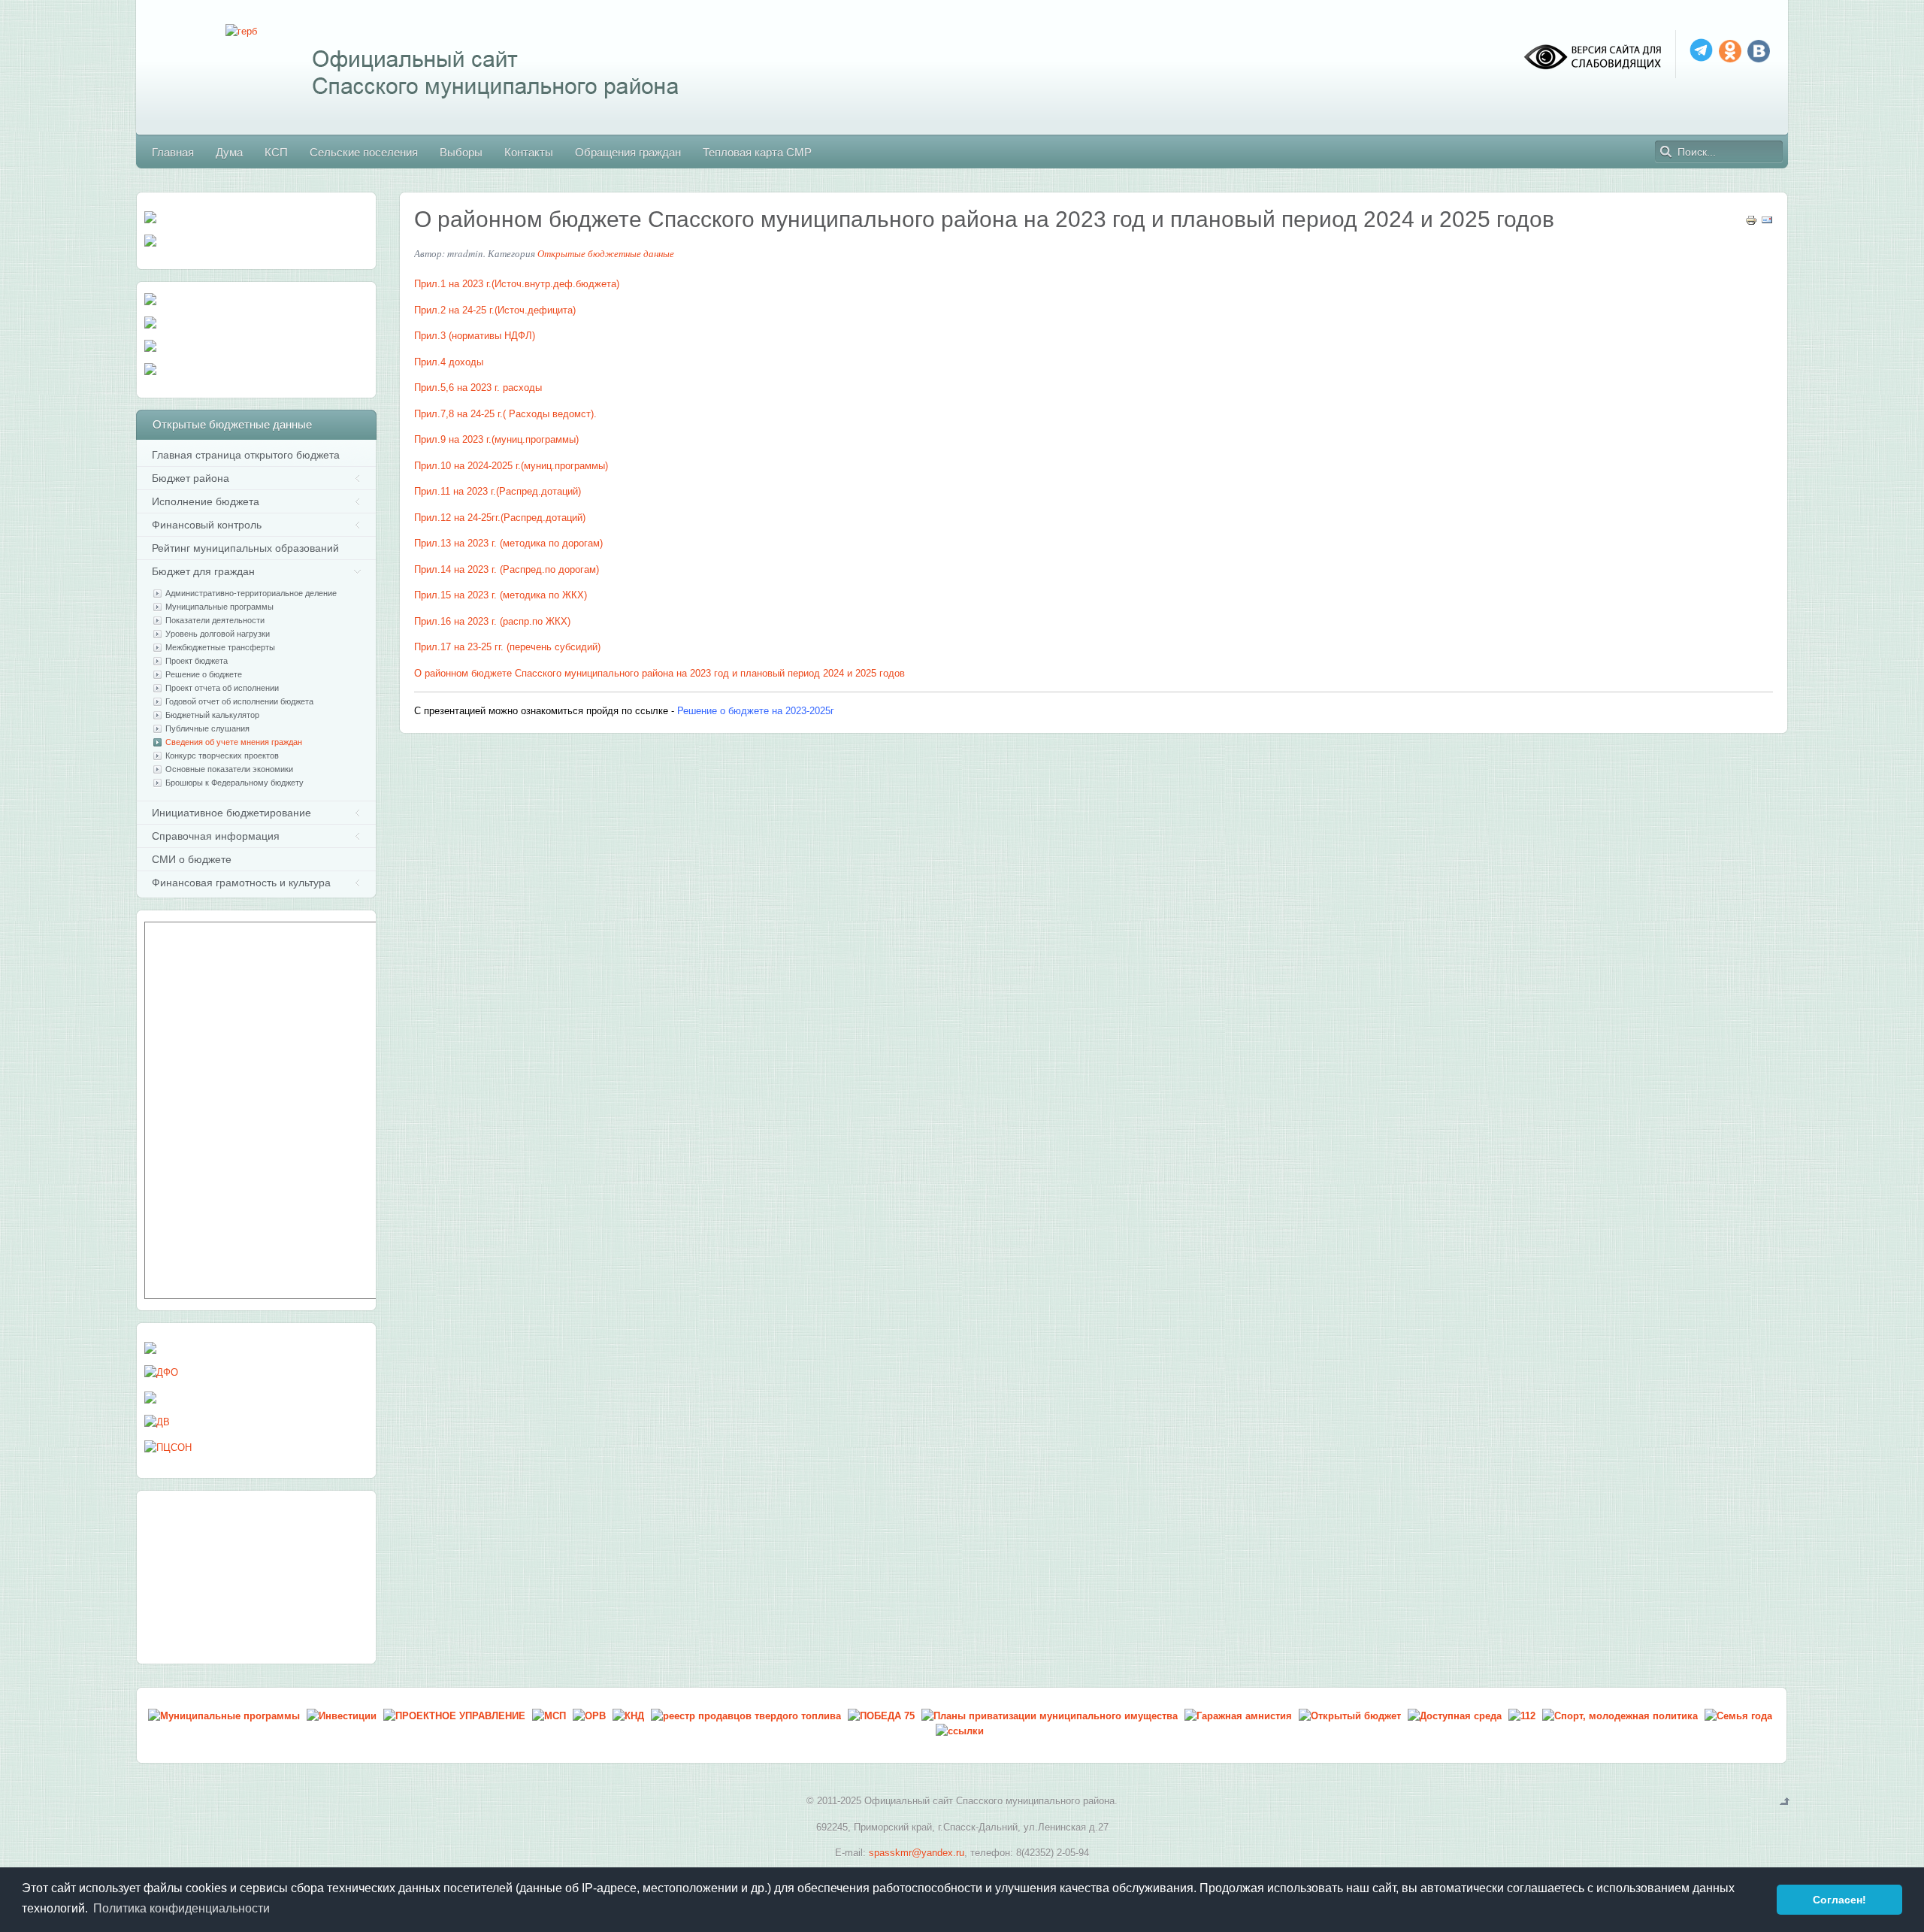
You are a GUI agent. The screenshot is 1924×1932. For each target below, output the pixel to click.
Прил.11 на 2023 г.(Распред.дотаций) (498, 491)
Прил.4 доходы (449, 362)
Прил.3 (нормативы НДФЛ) (475, 336)
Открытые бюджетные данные (606, 253)
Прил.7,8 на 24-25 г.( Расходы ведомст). (505, 414)
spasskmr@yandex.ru (917, 1853)
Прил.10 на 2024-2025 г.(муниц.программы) (511, 466)
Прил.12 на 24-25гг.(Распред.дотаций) (500, 518)
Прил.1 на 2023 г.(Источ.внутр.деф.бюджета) (517, 284)
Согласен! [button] (1839, 1900)
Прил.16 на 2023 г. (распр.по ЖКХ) (492, 621)
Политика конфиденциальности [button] (182, 1908)
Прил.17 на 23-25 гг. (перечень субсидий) (507, 647)
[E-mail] (1767, 223)
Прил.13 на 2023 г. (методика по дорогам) (508, 543)
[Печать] (1751, 223)
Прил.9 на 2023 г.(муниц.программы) (496, 439)
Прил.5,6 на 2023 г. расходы (478, 388)
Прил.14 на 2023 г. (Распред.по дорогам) (507, 569)
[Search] (1666, 152)
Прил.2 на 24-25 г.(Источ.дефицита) (495, 310)
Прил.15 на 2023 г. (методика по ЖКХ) (501, 595)
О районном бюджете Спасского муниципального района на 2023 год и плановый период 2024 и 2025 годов (984, 219)
